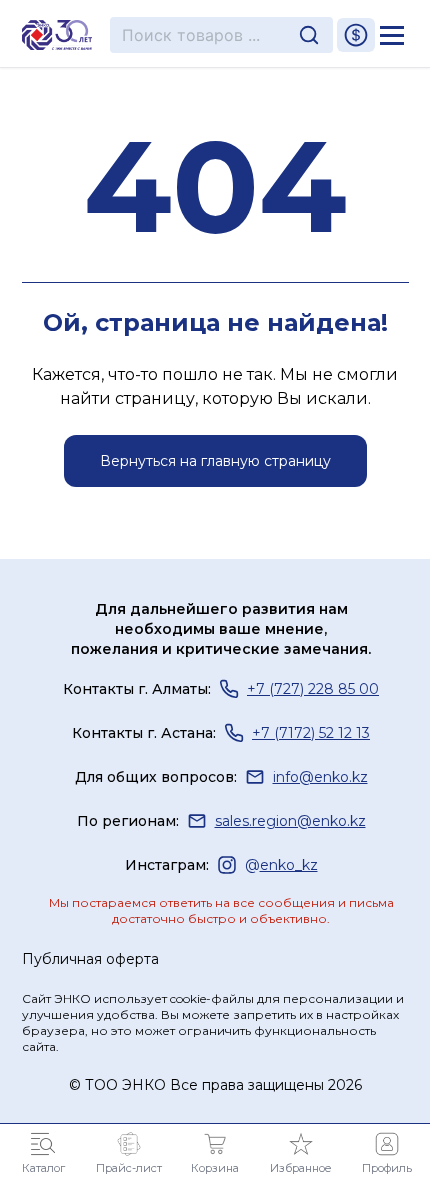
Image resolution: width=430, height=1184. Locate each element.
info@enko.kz (320, 777)
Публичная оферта (90, 959)
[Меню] (392, 35)
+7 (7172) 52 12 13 (311, 733)
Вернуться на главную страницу (215, 461)
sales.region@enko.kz (290, 821)
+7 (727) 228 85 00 (313, 689)
